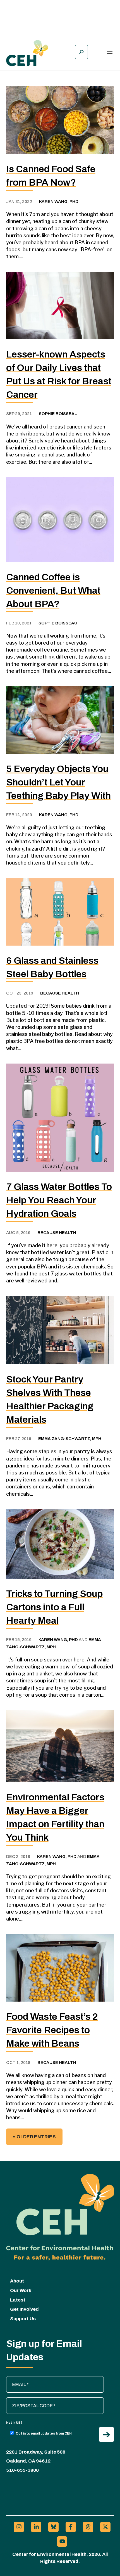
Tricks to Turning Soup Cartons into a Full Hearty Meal (55, 1607)
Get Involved (24, 2309)
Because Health (60, 993)
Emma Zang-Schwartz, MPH (70, 1439)
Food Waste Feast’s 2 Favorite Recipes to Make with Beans (52, 2030)
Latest (18, 2300)
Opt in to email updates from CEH (44, 2433)
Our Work (21, 2290)
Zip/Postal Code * (26, 2400)
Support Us (23, 2319)
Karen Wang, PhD (59, 202)
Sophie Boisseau (58, 414)
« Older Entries (34, 2137)
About (17, 2281)
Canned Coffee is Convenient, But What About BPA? (53, 590)
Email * (16, 2379)
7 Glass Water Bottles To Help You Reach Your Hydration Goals (59, 1200)
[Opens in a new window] (19, 2527)
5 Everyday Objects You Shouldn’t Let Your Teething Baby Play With (58, 782)
